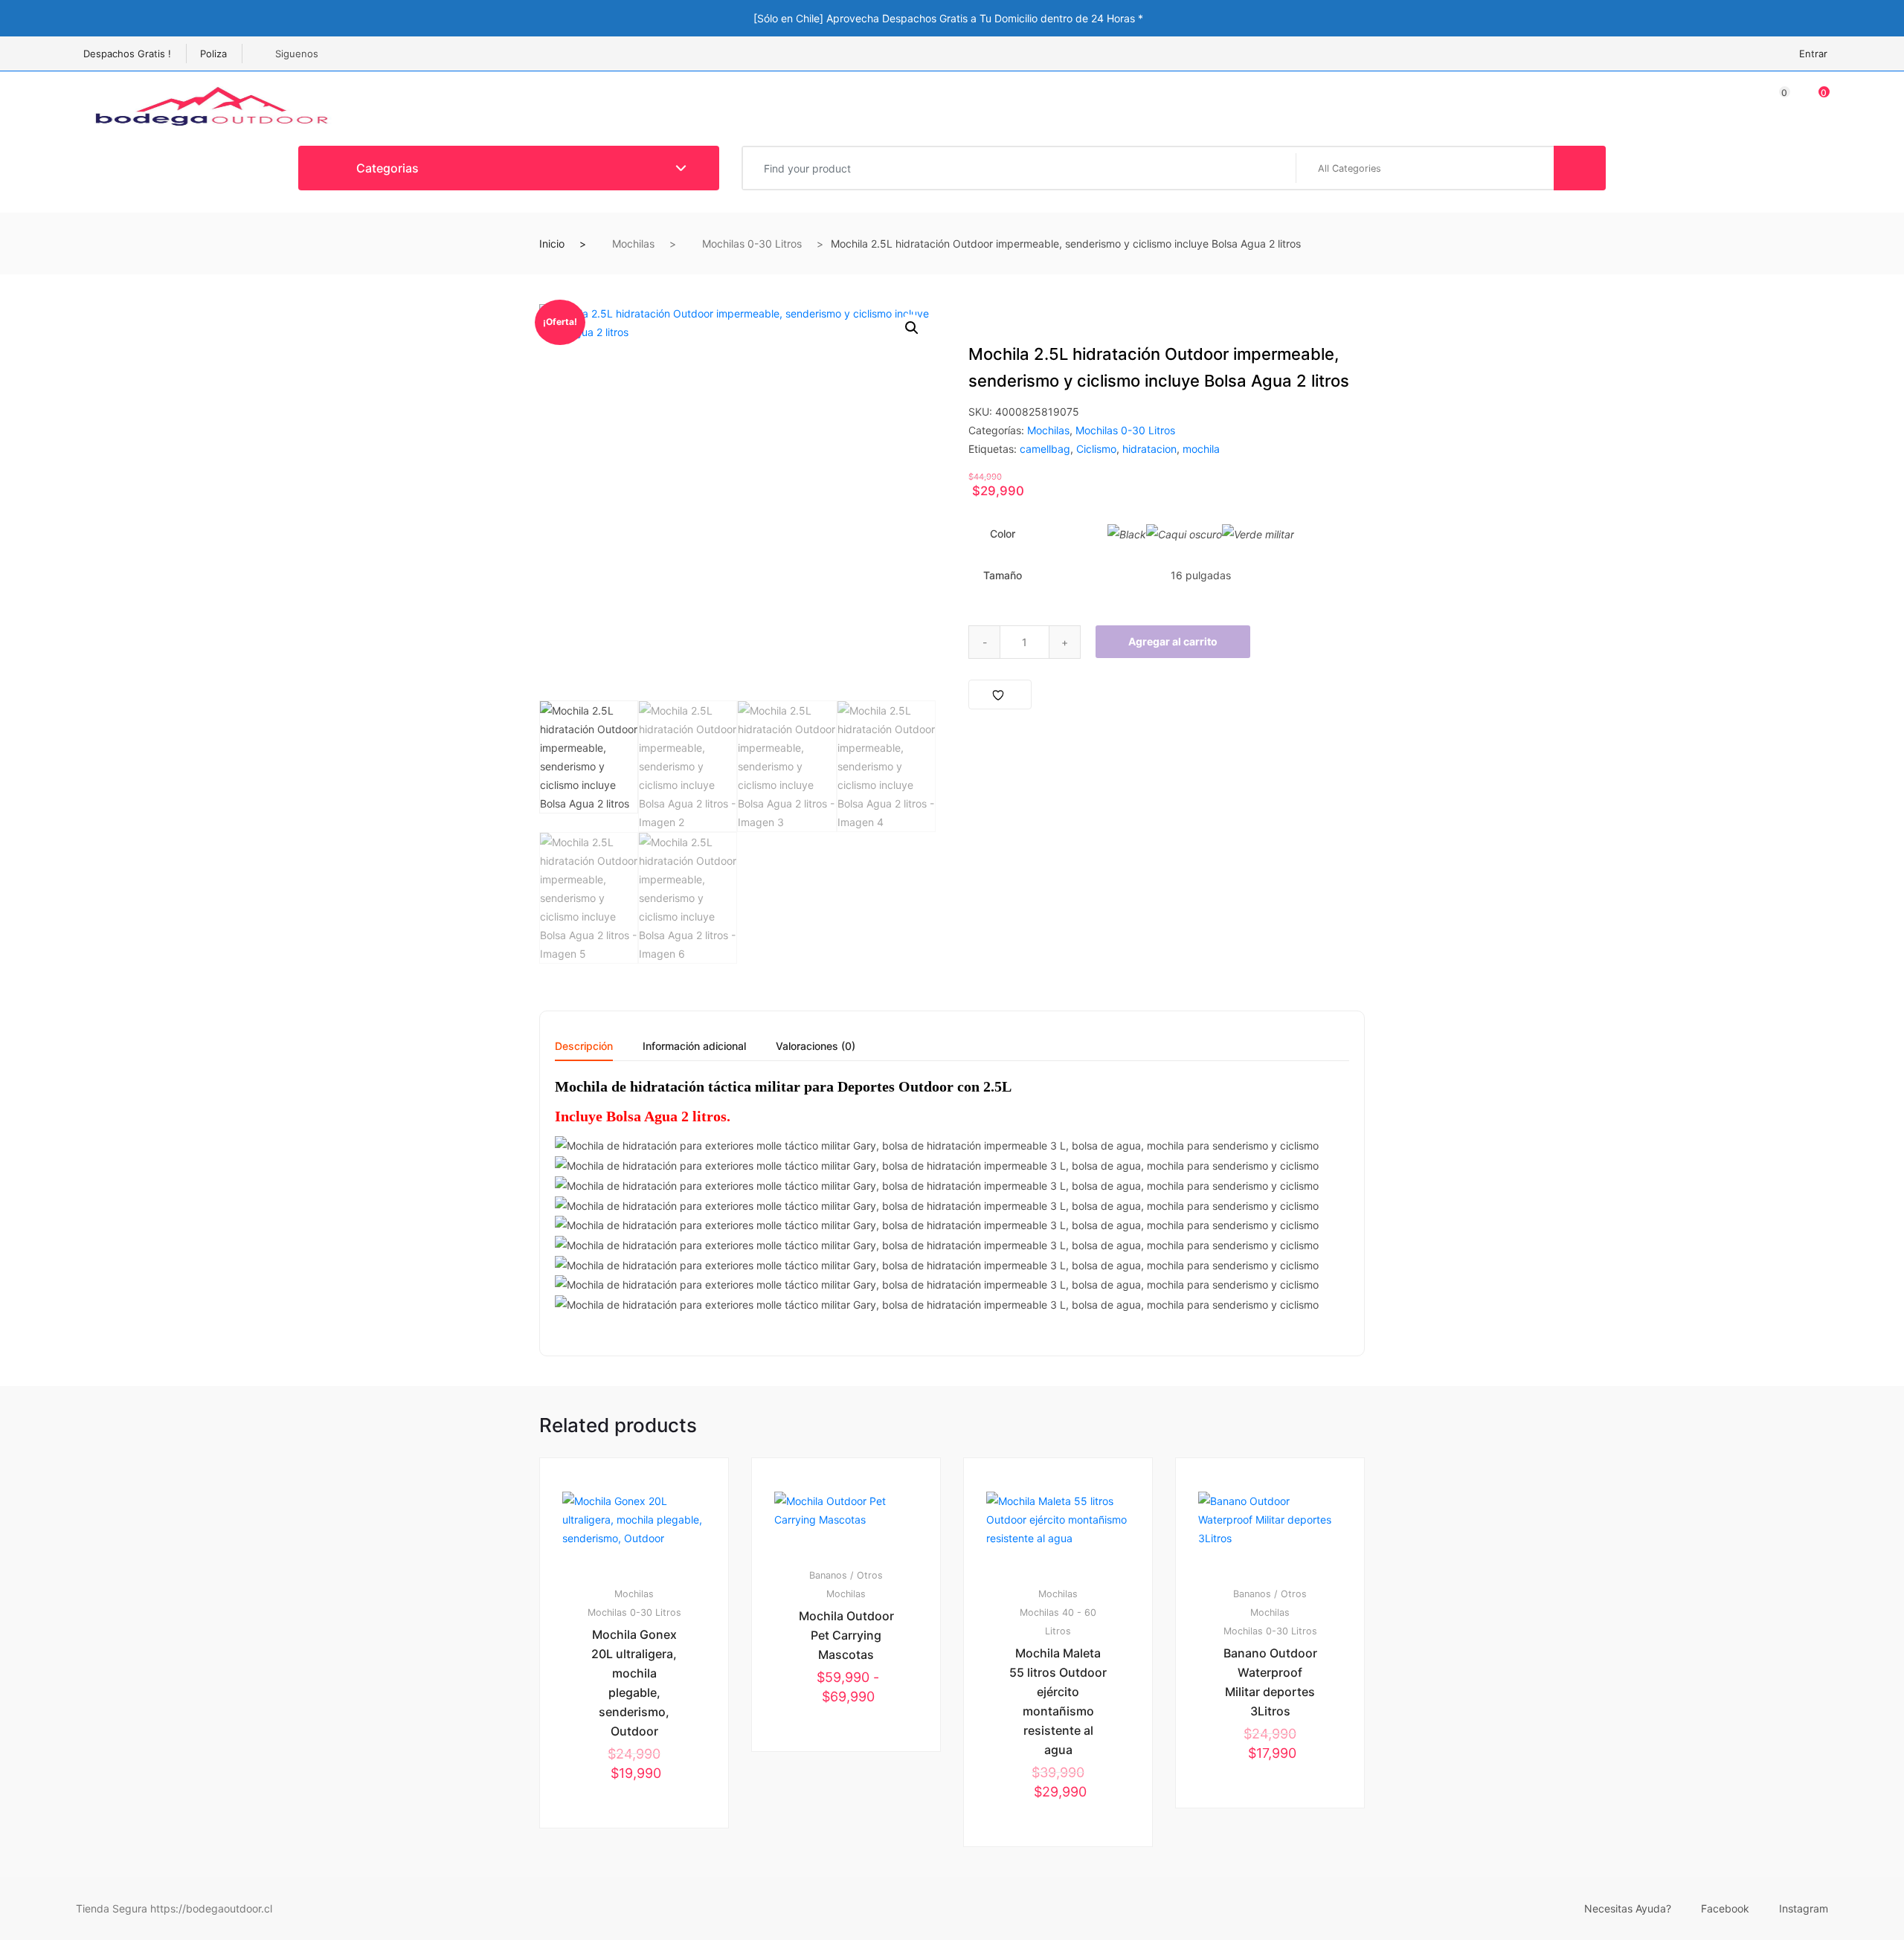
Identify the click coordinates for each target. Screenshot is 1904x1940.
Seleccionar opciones (641, 1878)
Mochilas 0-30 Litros (752, 244)
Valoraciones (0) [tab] (816, 1047)
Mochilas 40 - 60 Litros (1058, 1622)
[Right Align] (1580, 168)
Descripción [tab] (584, 1047)
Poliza (213, 54)
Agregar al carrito (1173, 641)
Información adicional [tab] (694, 1047)
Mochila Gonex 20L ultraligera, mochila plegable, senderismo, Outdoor (634, 1683)
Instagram (1804, 1908)
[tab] (584, 1051)
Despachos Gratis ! (127, 54)
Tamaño (1003, 575)
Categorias (386, 168)
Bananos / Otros (846, 1575)
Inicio (552, 244)
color (1003, 534)
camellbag (1045, 449)
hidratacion (1149, 449)
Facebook (1725, 1908)
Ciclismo (1096, 449)
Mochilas (633, 244)
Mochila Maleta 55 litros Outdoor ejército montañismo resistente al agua (1058, 1701)
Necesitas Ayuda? (1628, 1908)
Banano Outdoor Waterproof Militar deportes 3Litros (1270, 1682)
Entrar (1813, 54)
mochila (1201, 449)
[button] (912, 328)
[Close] (1361, 17)
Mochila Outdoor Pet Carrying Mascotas (846, 1635)
